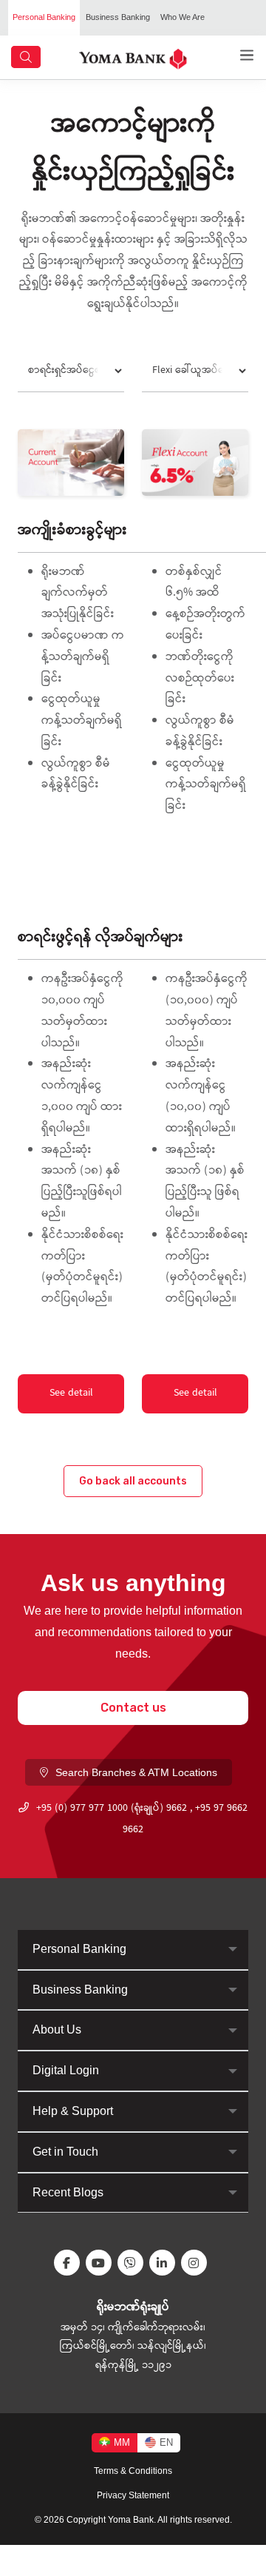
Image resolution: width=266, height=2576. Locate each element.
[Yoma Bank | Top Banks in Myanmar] (133, 58)
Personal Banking (44, 17)
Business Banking (118, 17)
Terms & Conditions (133, 2471)
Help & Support (73, 2111)
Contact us (133, 1708)
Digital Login (66, 2070)
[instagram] (197, 2263)
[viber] (133, 2263)
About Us (57, 2029)
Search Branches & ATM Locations (136, 1772)
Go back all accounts (133, 1481)
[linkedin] (165, 2263)
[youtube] (102, 2263)
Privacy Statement (133, 2495)
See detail (71, 1393)
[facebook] (70, 2263)
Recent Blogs (68, 2192)
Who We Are (183, 17)
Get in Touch (65, 2152)
